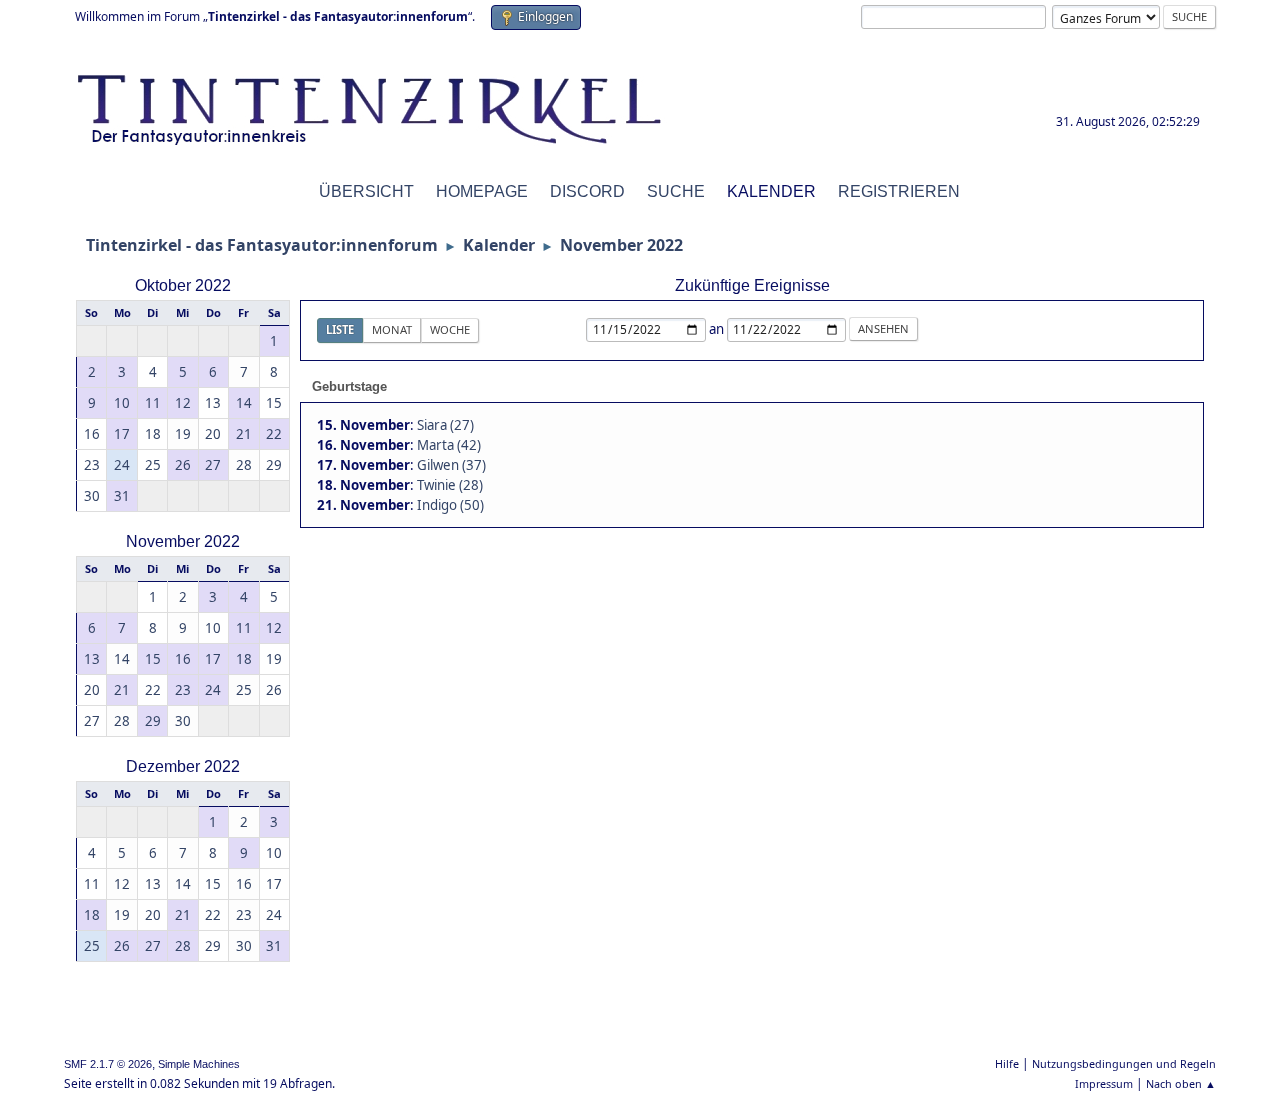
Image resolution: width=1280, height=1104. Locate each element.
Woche (450, 329)
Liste (340, 329)
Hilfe (1007, 1063)
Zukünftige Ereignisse (752, 285)
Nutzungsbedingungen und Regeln (1124, 1063)
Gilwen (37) (451, 465)
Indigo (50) (450, 505)
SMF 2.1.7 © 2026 (108, 1064)
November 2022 (183, 541)
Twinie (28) (450, 485)
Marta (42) (449, 445)
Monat (392, 329)
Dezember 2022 (183, 766)
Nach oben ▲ (1181, 1083)
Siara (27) (445, 425)
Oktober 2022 (183, 285)
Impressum (1104, 1083)
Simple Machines (199, 1064)
